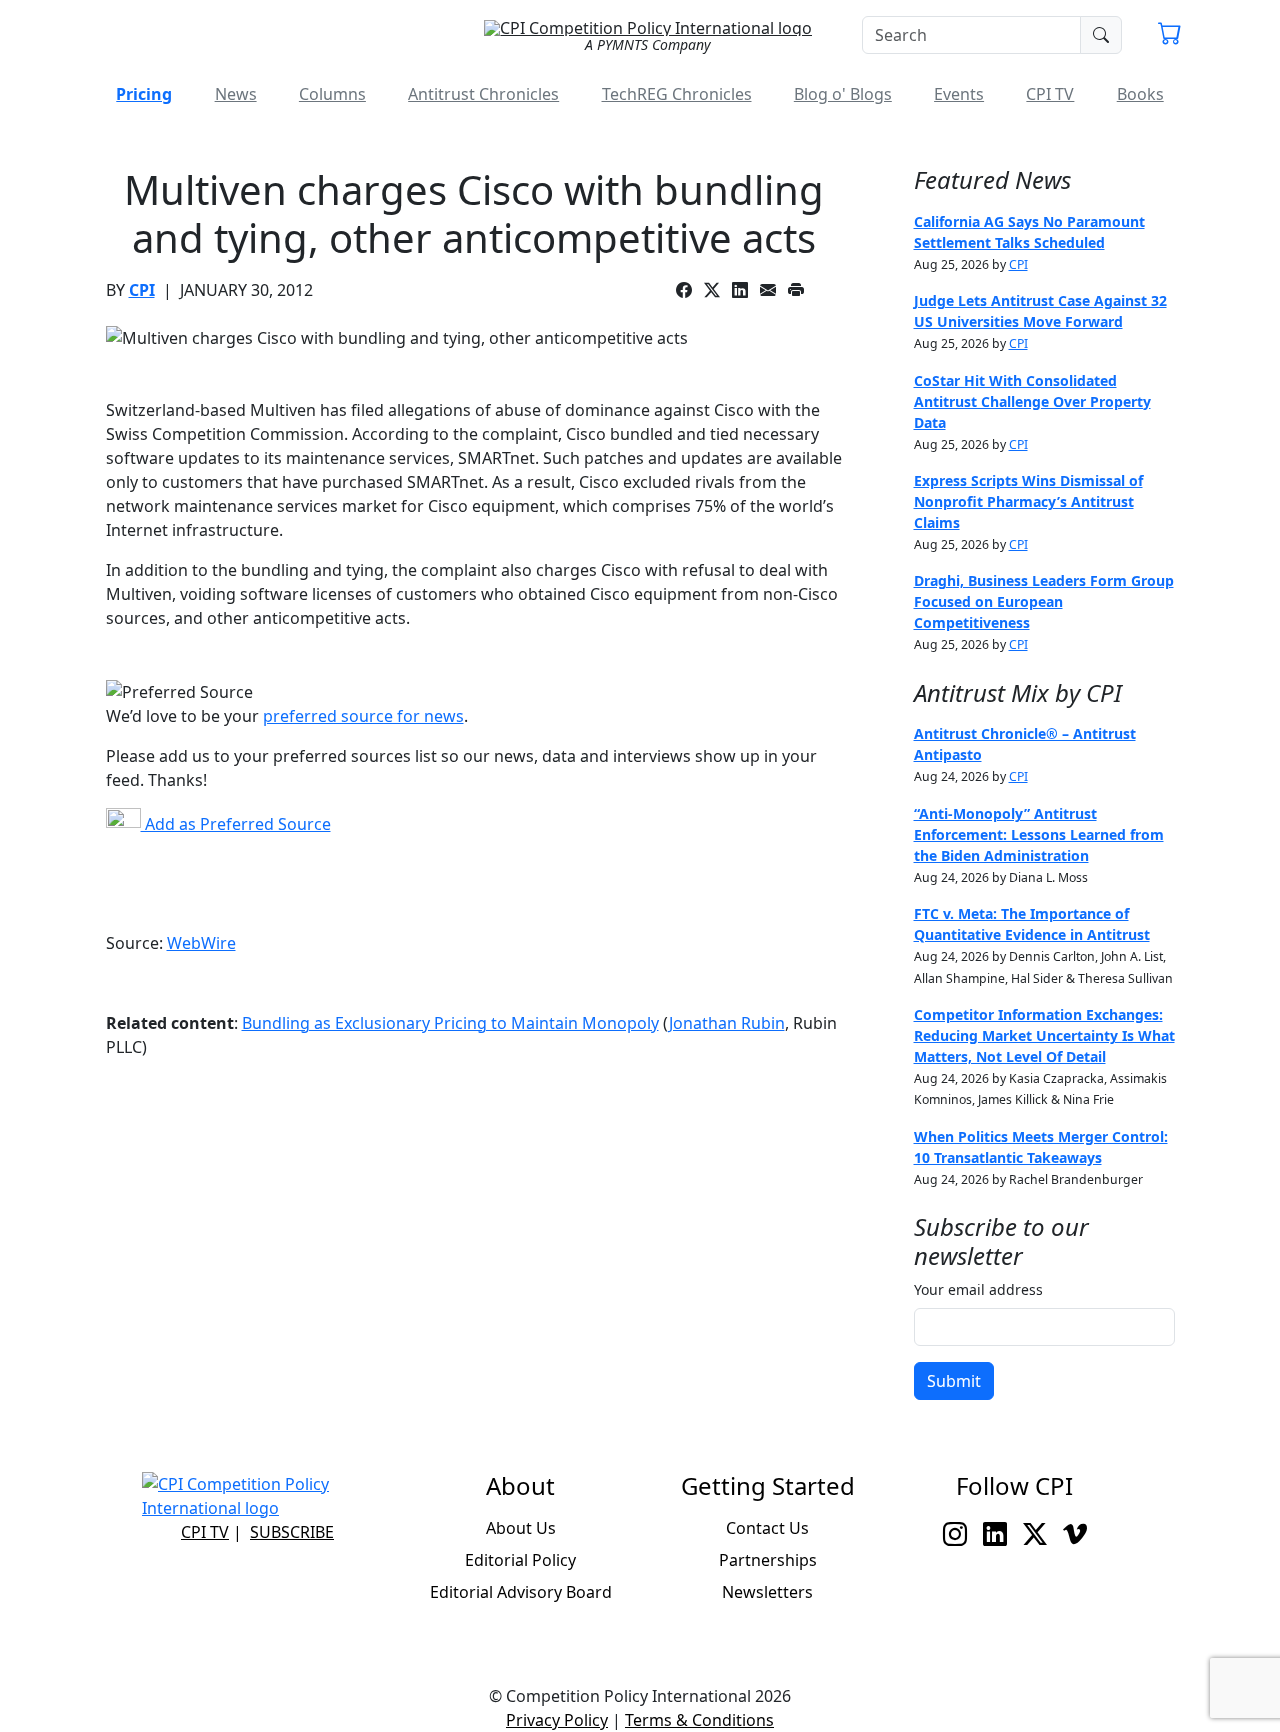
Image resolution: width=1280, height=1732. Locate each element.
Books (1140, 94)
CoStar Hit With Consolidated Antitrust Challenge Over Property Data (1032, 401)
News (236, 94)
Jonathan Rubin (727, 1023)
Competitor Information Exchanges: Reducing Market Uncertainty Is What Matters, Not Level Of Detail (1044, 1035)
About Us (521, 1528)
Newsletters (767, 1592)
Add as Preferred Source (236, 824)
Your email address (978, 1289)
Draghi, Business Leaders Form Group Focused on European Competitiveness (1044, 601)
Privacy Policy (557, 1720)
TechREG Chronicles (677, 94)
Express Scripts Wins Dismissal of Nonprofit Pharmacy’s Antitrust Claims (1028, 501)
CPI (142, 290)
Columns (332, 94)
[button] (1170, 36)
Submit (954, 1381)
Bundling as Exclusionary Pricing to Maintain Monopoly (450, 1023)
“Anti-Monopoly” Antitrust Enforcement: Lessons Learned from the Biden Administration (1039, 834)
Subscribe (292, 1532)
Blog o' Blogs (843, 94)
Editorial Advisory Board (521, 1592)
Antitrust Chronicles (483, 94)
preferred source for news (363, 716)
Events (959, 94)
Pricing (144, 94)
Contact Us (767, 1528)
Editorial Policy (520, 1560)
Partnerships (768, 1560)
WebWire (201, 943)
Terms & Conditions (699, 1720)
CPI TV (1050, 94)
